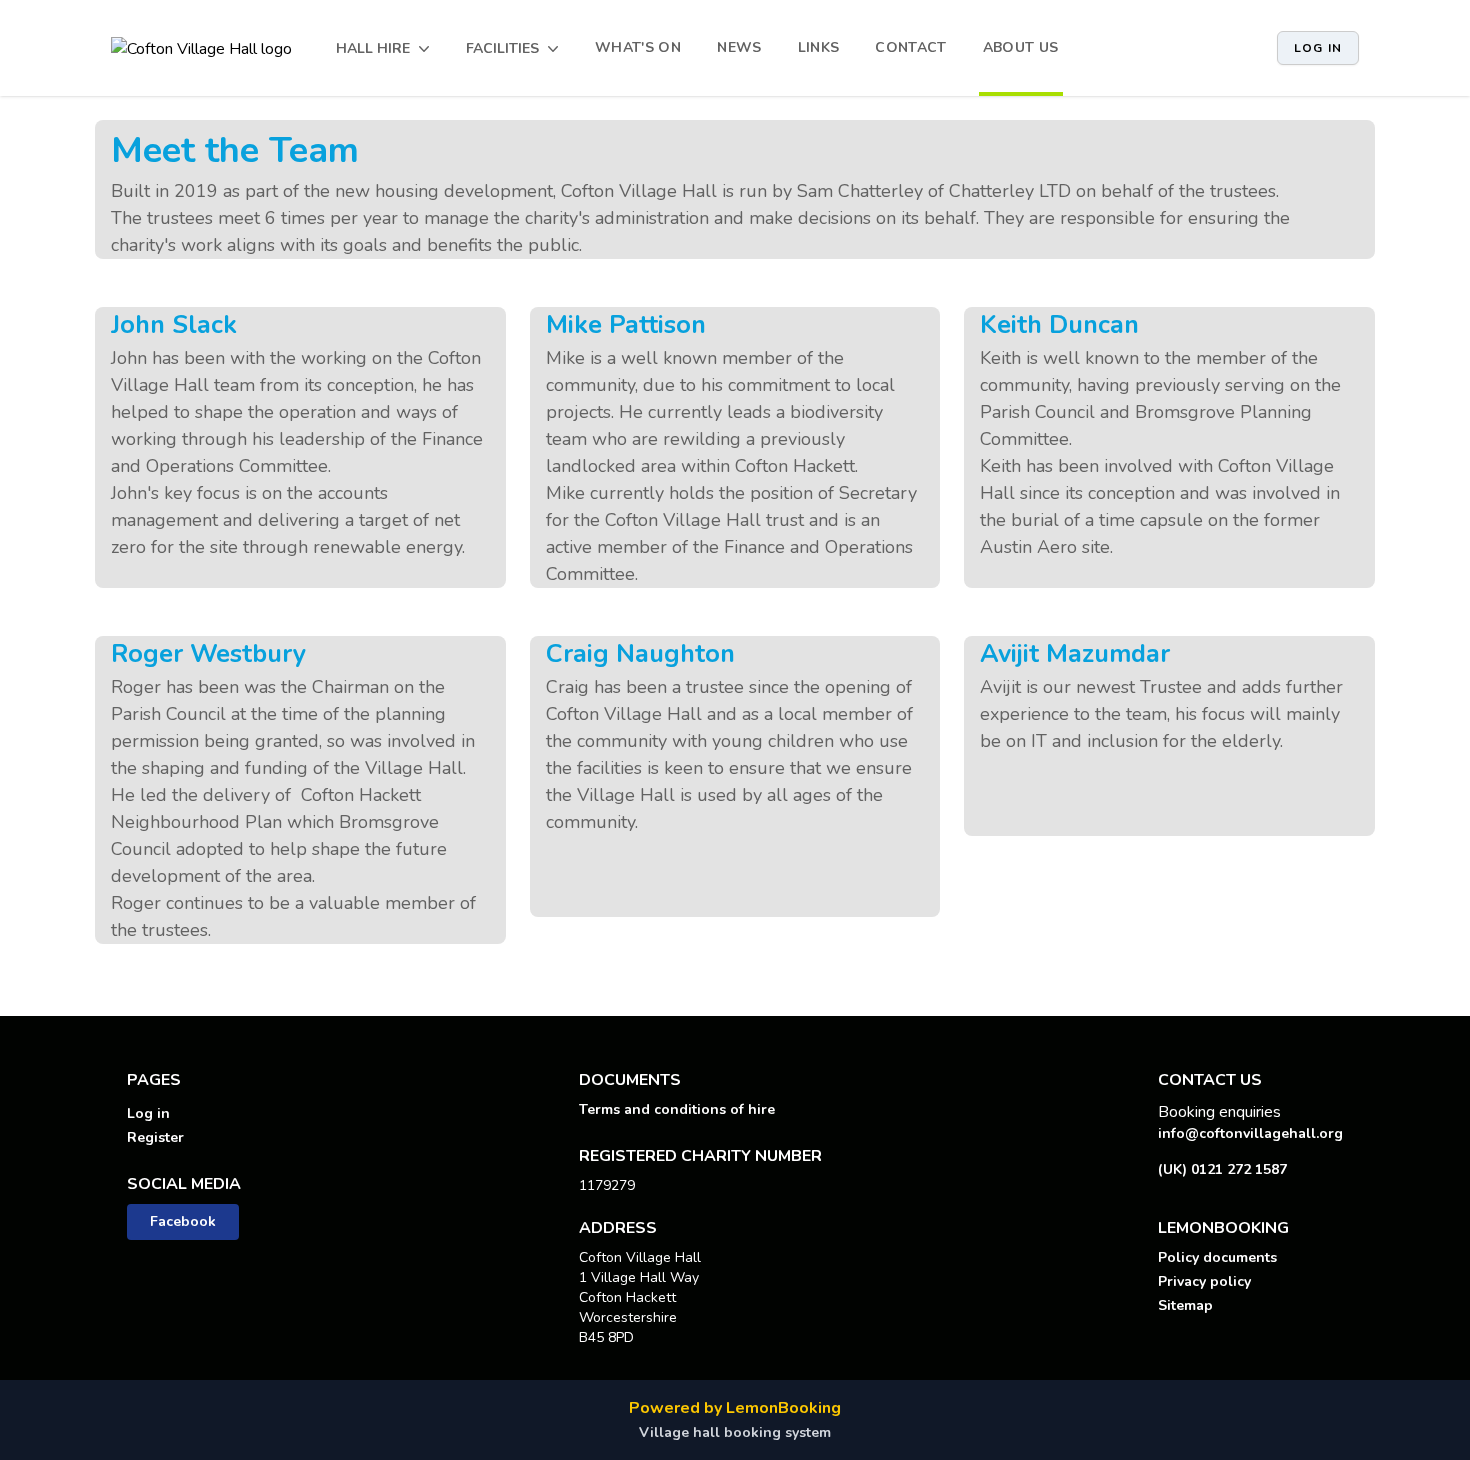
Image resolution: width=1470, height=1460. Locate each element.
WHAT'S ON (638, 47)
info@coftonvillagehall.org (1250, 1133)
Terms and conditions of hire (677, 1109)
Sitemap (1185, 1305)
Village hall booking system (735, 1432)
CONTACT (910, 47)
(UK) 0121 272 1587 (1222, 1169)
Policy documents (1217, 1257)
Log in (1318, 48)
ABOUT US (1021, 47)
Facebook (183, 1221)
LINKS (819, 47)
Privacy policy (1204, 1281)
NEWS (739, 47)
